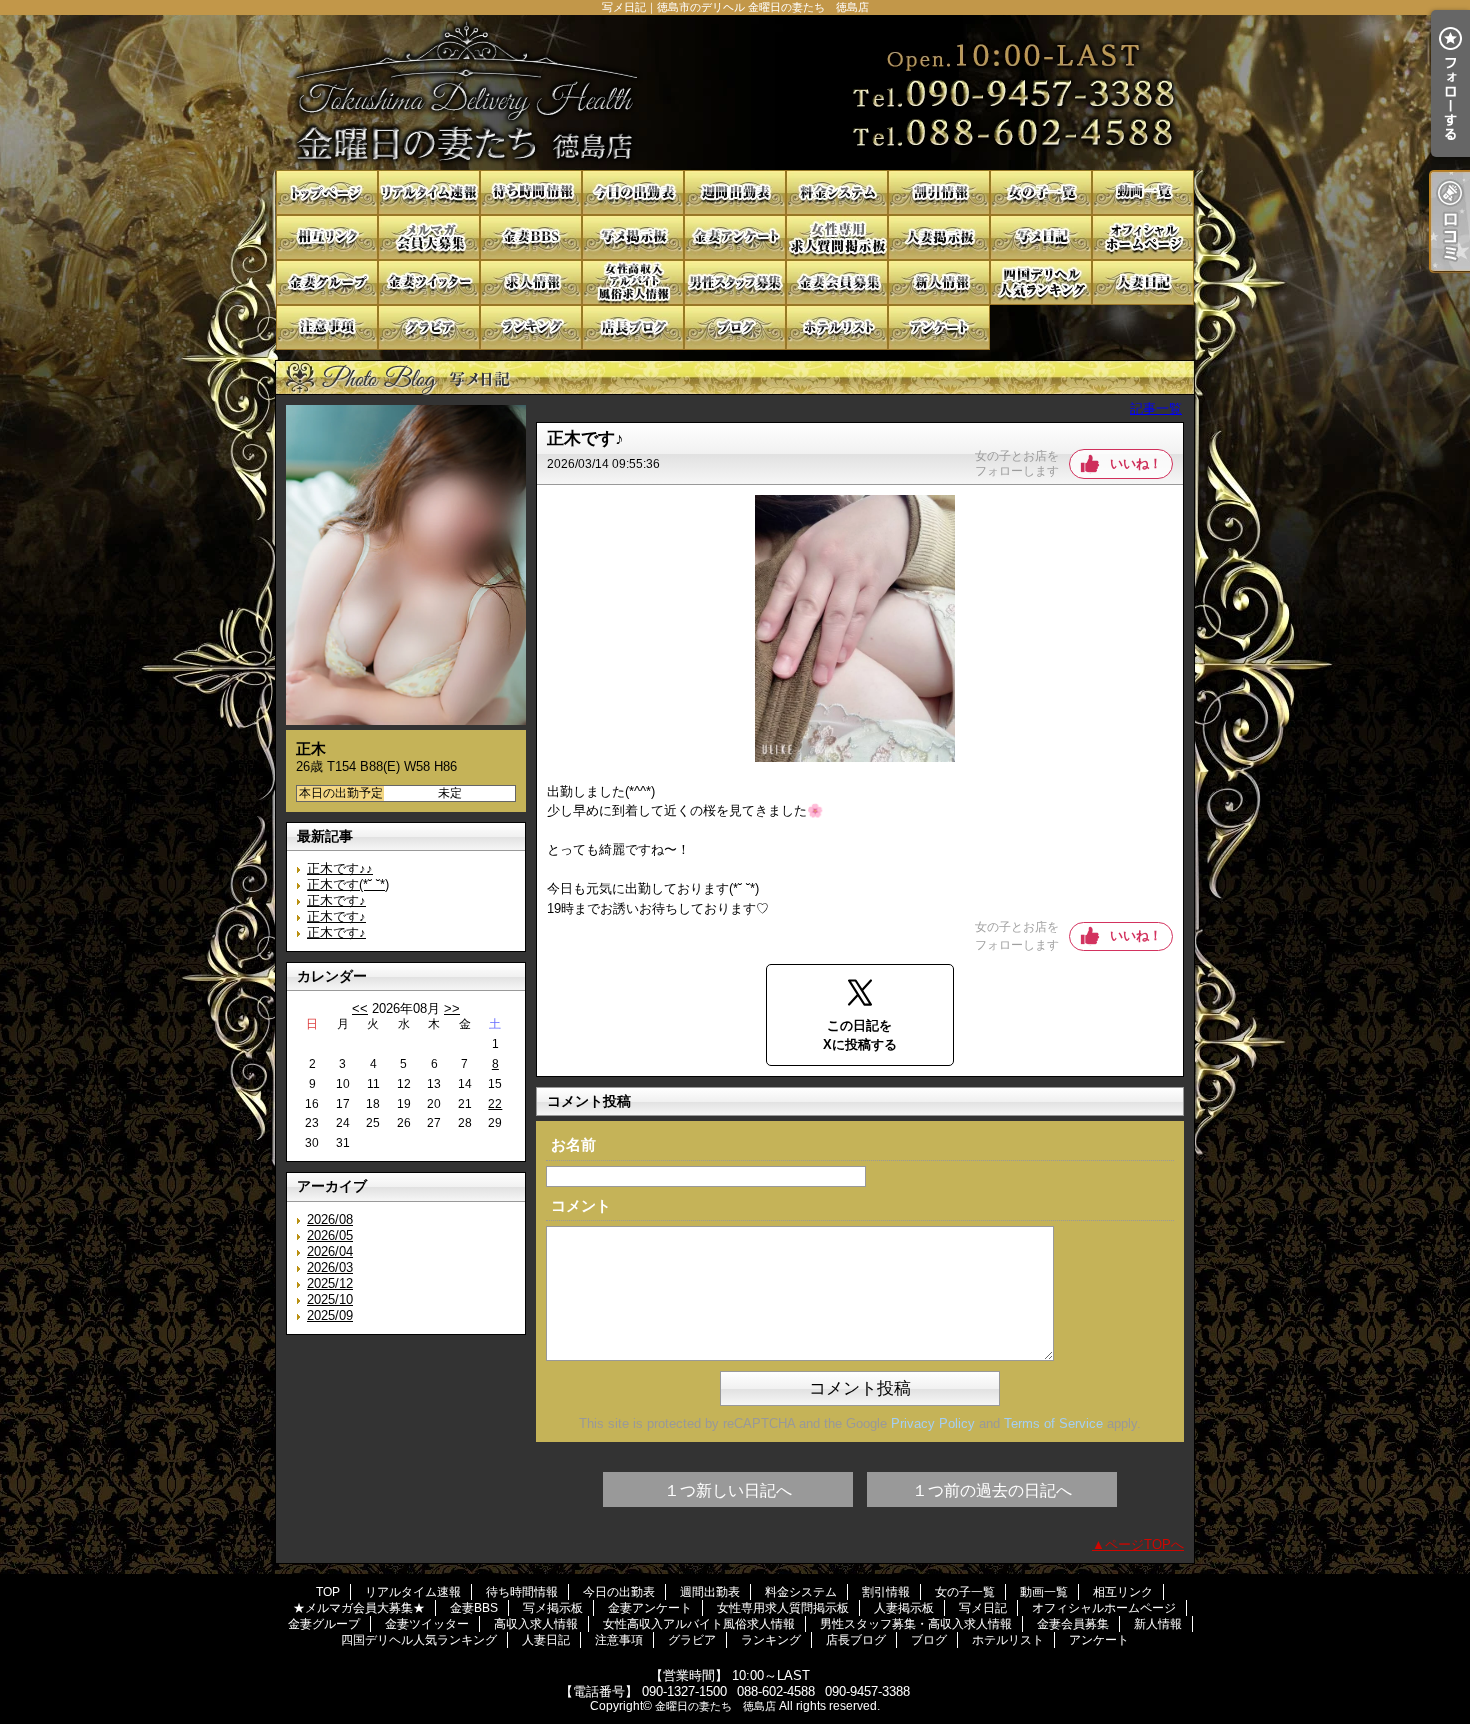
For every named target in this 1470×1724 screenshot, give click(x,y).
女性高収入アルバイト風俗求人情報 (633, 282)
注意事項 (327, 327)
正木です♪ (336, 900)
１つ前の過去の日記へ (992, 1490)
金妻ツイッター (429, 282)
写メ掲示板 (633, 237)
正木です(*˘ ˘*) (348, 884)
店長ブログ (633, 327)
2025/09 (330, 1315)
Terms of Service (1053, 1423)
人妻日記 (1143, 282)
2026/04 (330, 1251)
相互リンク (327, 237)
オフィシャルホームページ (1143, 237)
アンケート (939, 327)
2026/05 (330, 1235)
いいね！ (1136, 463)
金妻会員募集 (837, 282)
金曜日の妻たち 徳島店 (715, 1706)
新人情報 (939, 282)
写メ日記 (1041, 237)
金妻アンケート (735, 237)
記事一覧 (1156, 408)
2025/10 (330, 1299)
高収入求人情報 (531, 282)
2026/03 (330, 1267)
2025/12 (330, 1283)
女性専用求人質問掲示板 (837, 237)
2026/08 (330, 1219)
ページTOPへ (1144, 1544)
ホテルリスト (837, 327)
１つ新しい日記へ (728, 1490)
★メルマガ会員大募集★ (429, 237)
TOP (327, 192)
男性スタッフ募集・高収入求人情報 (735, 282)
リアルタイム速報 (429, 192)
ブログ (735, 327)
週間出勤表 (735, 192)
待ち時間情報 (531, 192)
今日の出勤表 (633, 192)
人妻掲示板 (939, 237)
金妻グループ (327, 282)
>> (452, 1008)
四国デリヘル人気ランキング (1041, 282)
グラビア (429, 327)
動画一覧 (1143, 192)
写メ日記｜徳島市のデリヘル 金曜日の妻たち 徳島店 (735, 92)
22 (495, 1104)
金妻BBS (531, 237)
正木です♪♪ (340, 868)
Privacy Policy (933, 1423)
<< (360, 1008)
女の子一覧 (1041, 192)
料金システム (837, 192)
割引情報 (939, 192)
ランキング (531, 327)
